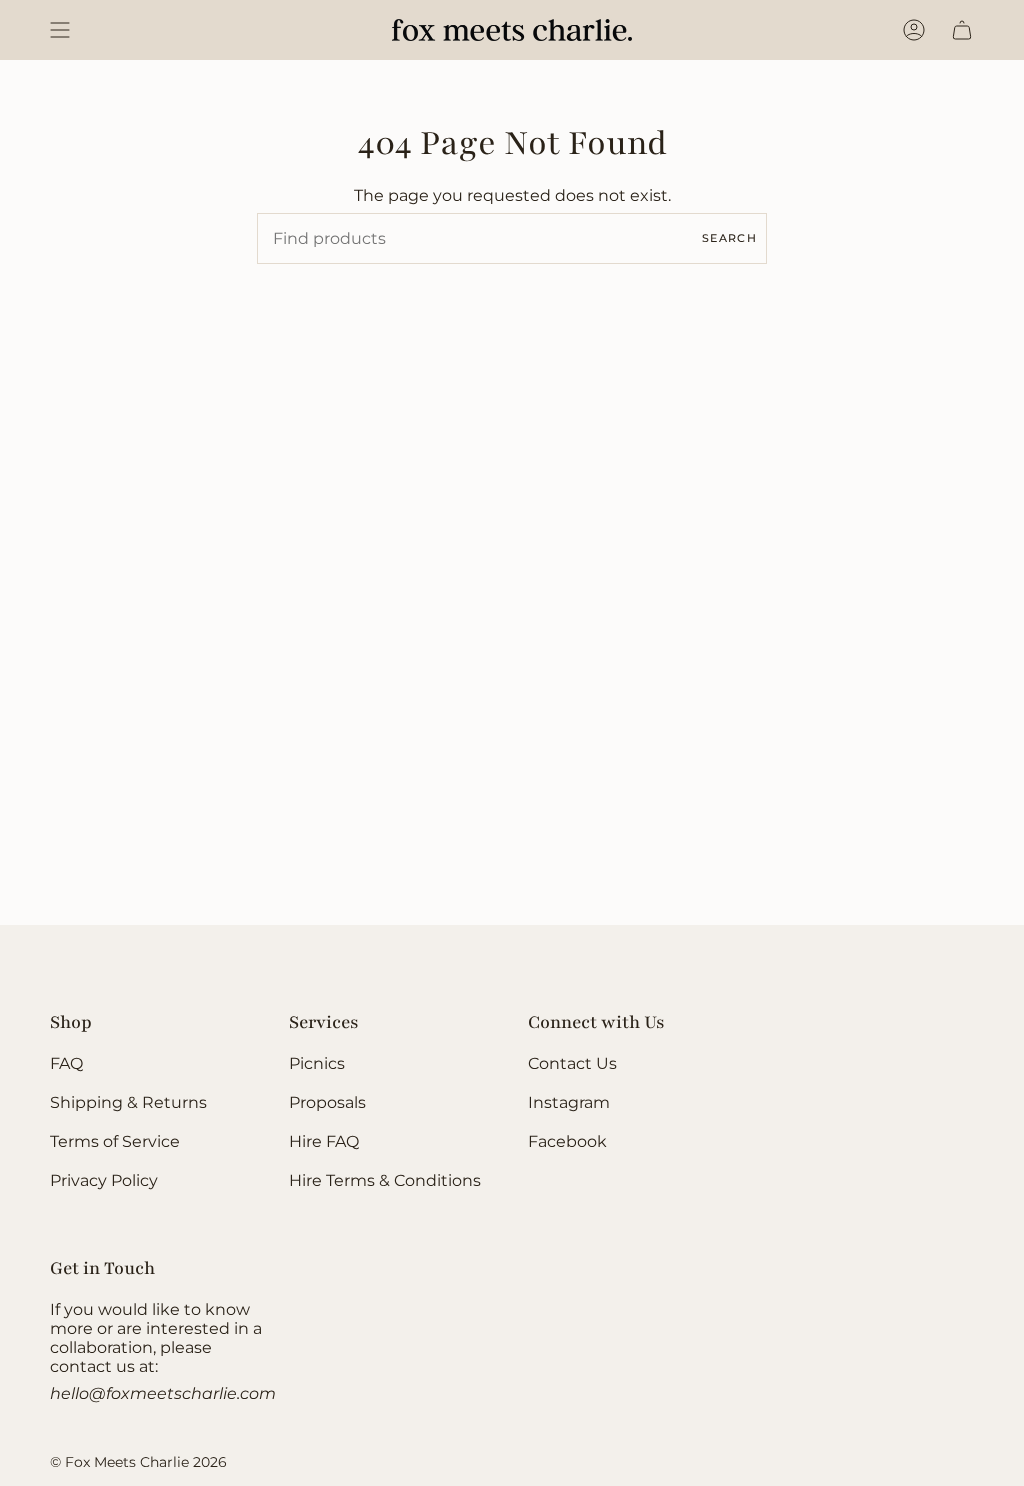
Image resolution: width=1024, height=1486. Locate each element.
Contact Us (572, 1063)
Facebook (567, 1141)
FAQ (66, 1063)
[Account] (914, 30)
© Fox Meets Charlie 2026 (138, 1462)
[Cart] (962, 30)
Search (729, 238)
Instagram (569, 1102)
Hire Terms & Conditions (385, 1180)
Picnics (317, 1063)
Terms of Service (115, 1141)
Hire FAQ (324, 1141)
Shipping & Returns (128, 1102)
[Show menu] (60, 30)
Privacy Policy (104, 1180)
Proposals (327, 1102)
